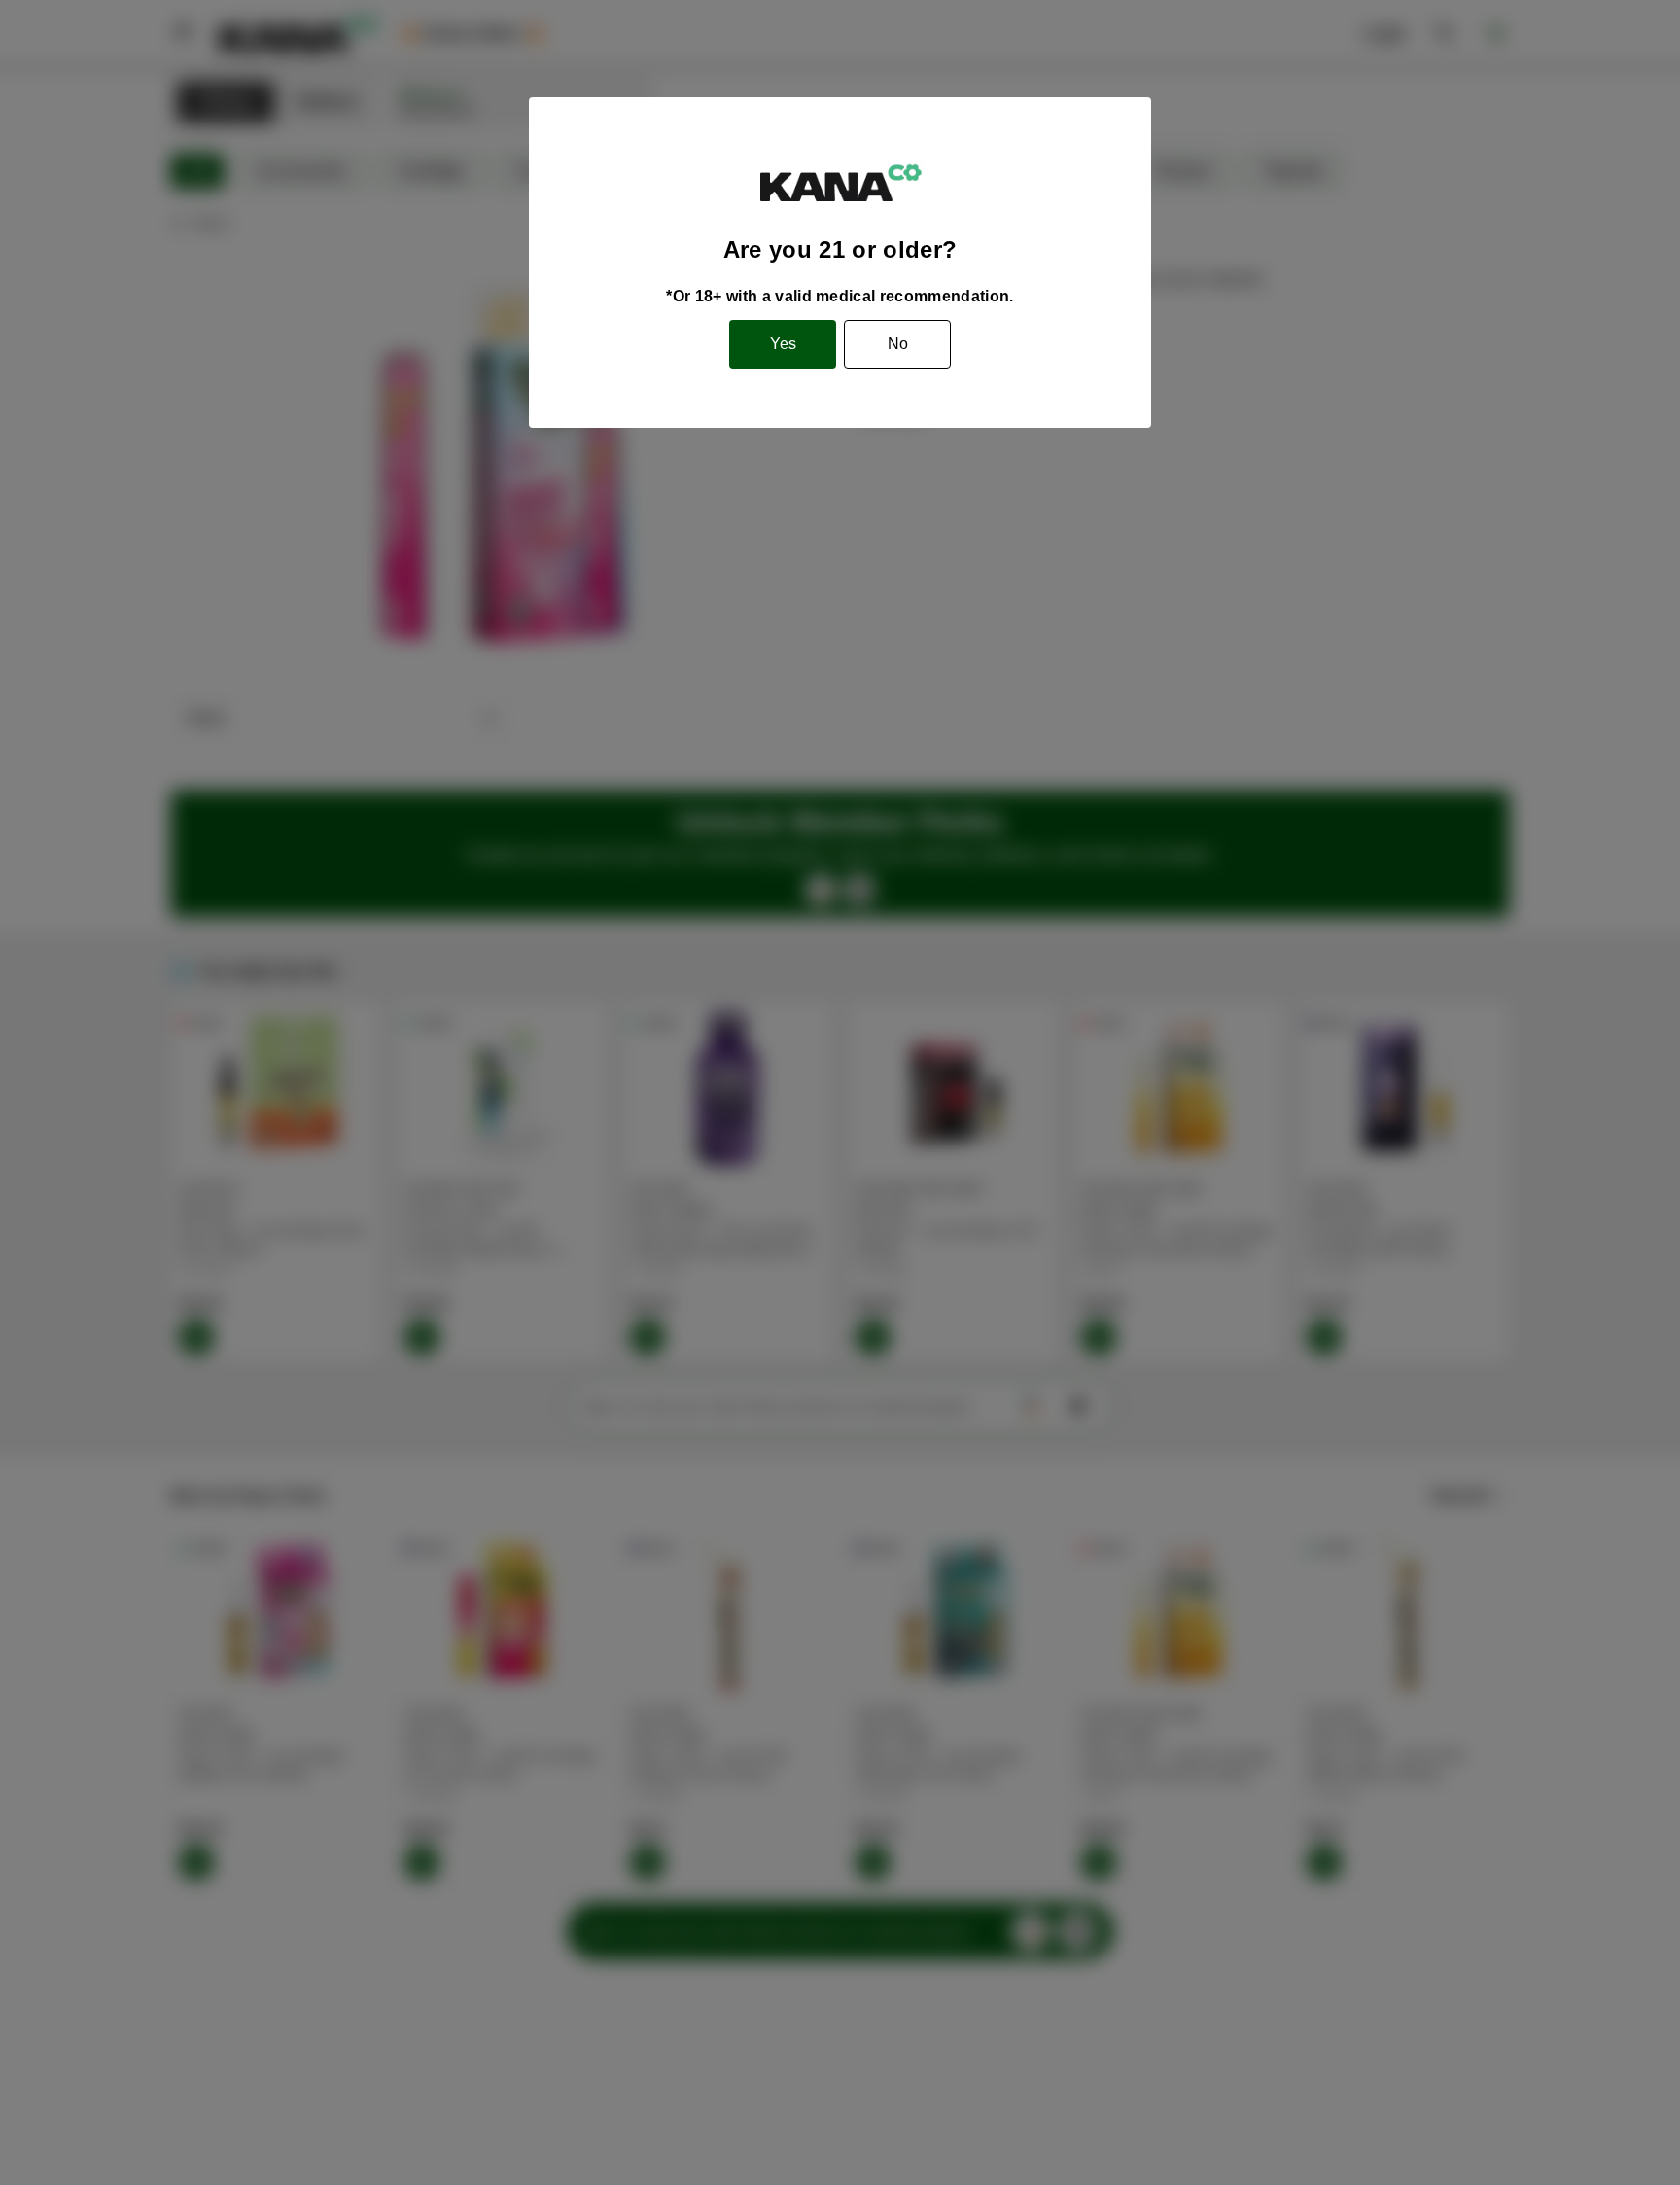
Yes (783, 344)
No (898, 344)
